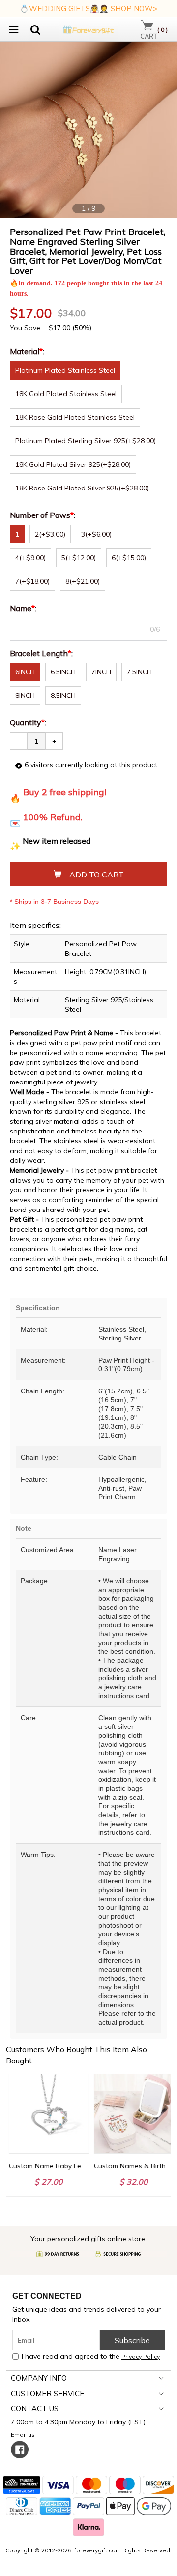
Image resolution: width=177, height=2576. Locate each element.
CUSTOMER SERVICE (47, 2393)
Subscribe (132, 2340)
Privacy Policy (141, 2357)
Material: (28, 351)
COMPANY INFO (39, 2378)
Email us (24, 2434)
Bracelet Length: (42, 653)
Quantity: (28, 722)
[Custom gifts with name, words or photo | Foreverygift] (88, 28)
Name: (24, 608)
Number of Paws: (44, 515)
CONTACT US (35, 2409)
